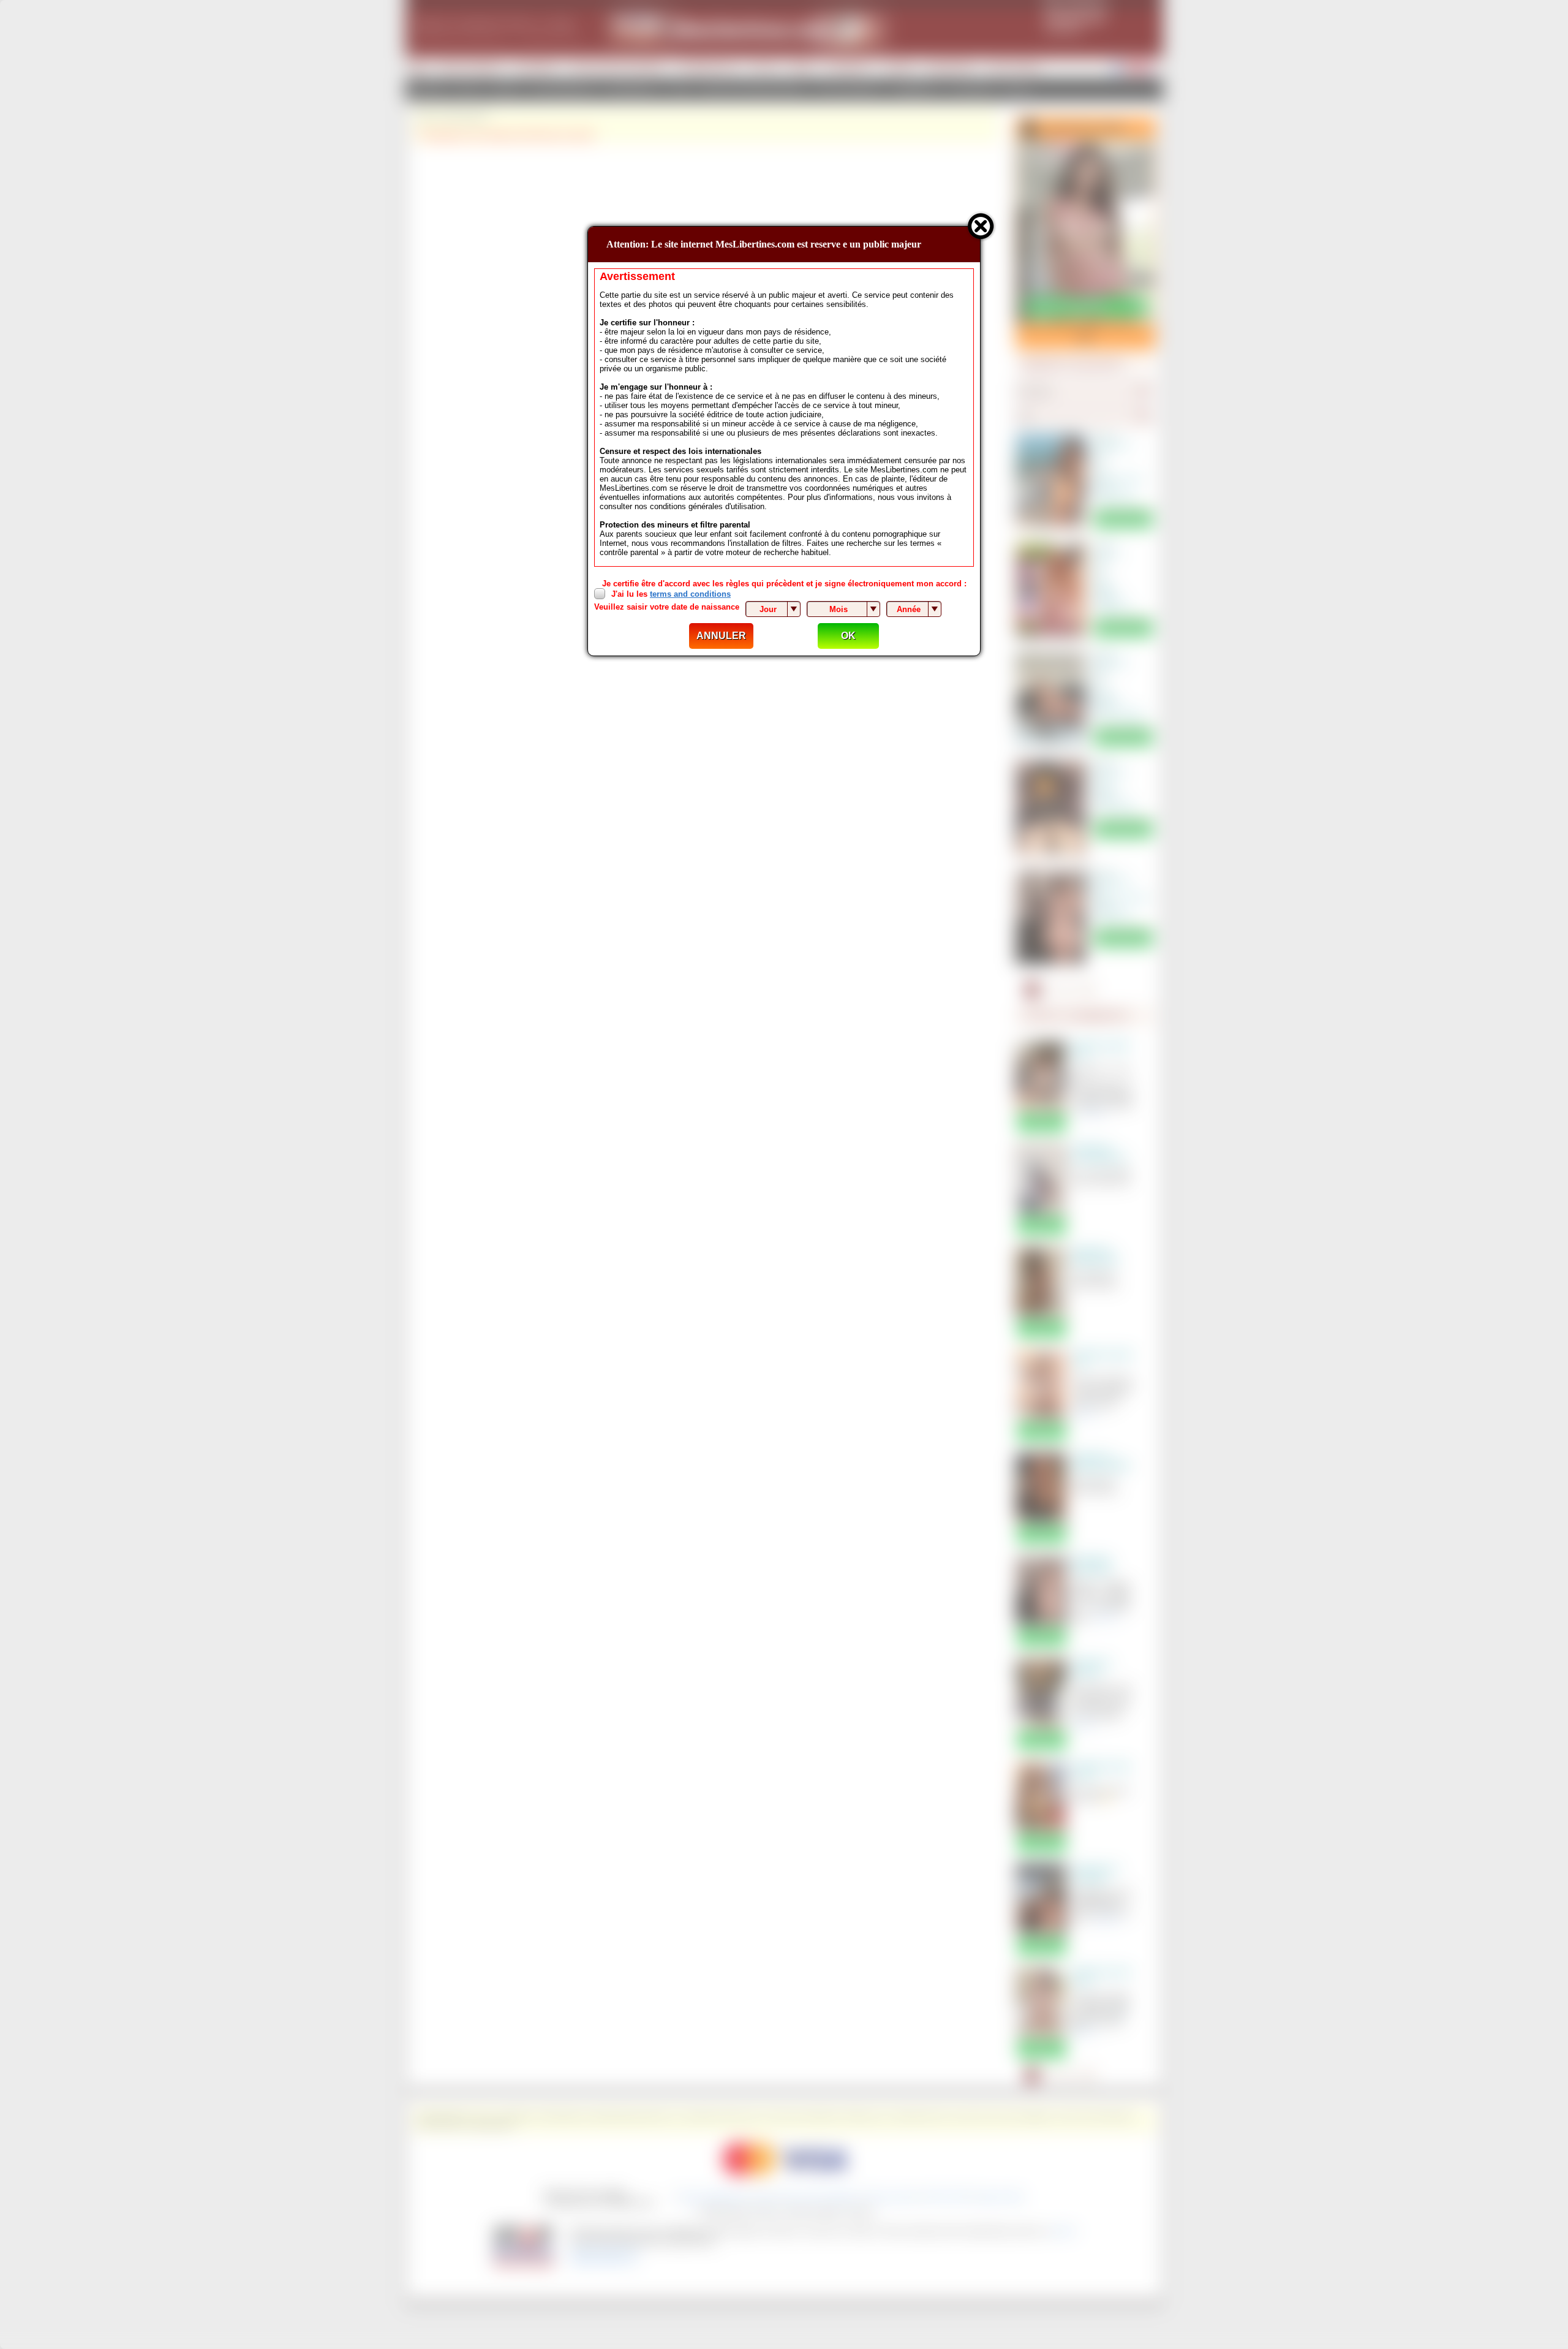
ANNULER (721, 636)
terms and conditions (690, 594)
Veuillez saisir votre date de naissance (667, 607)
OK (848, 636)
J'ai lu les (671, 594)
